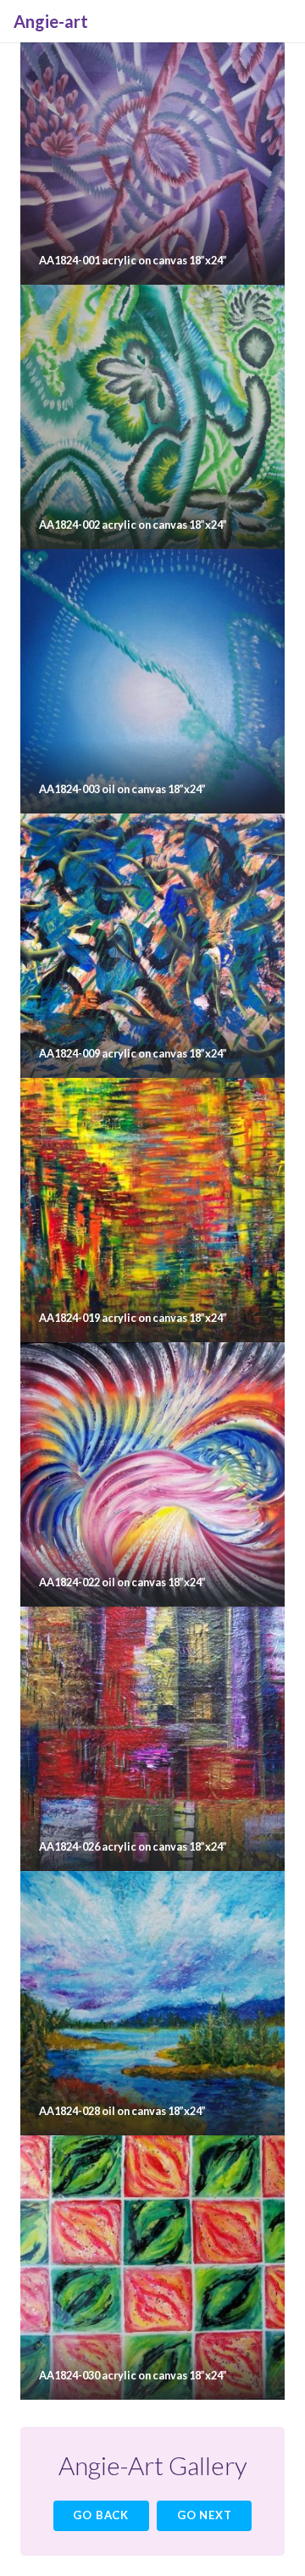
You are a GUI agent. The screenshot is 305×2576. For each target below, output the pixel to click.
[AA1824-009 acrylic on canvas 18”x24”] (152, 946)
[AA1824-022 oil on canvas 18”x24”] (152, 1474)
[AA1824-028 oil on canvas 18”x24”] (152, 2003)
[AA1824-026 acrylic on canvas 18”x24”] (152, 1739)
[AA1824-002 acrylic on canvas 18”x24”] (152, 417)
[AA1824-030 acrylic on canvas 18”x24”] (152, 2268)
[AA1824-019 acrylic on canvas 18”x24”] (152, 1210)
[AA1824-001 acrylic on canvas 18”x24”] (152, 153)
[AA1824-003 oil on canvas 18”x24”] (152, 681)
